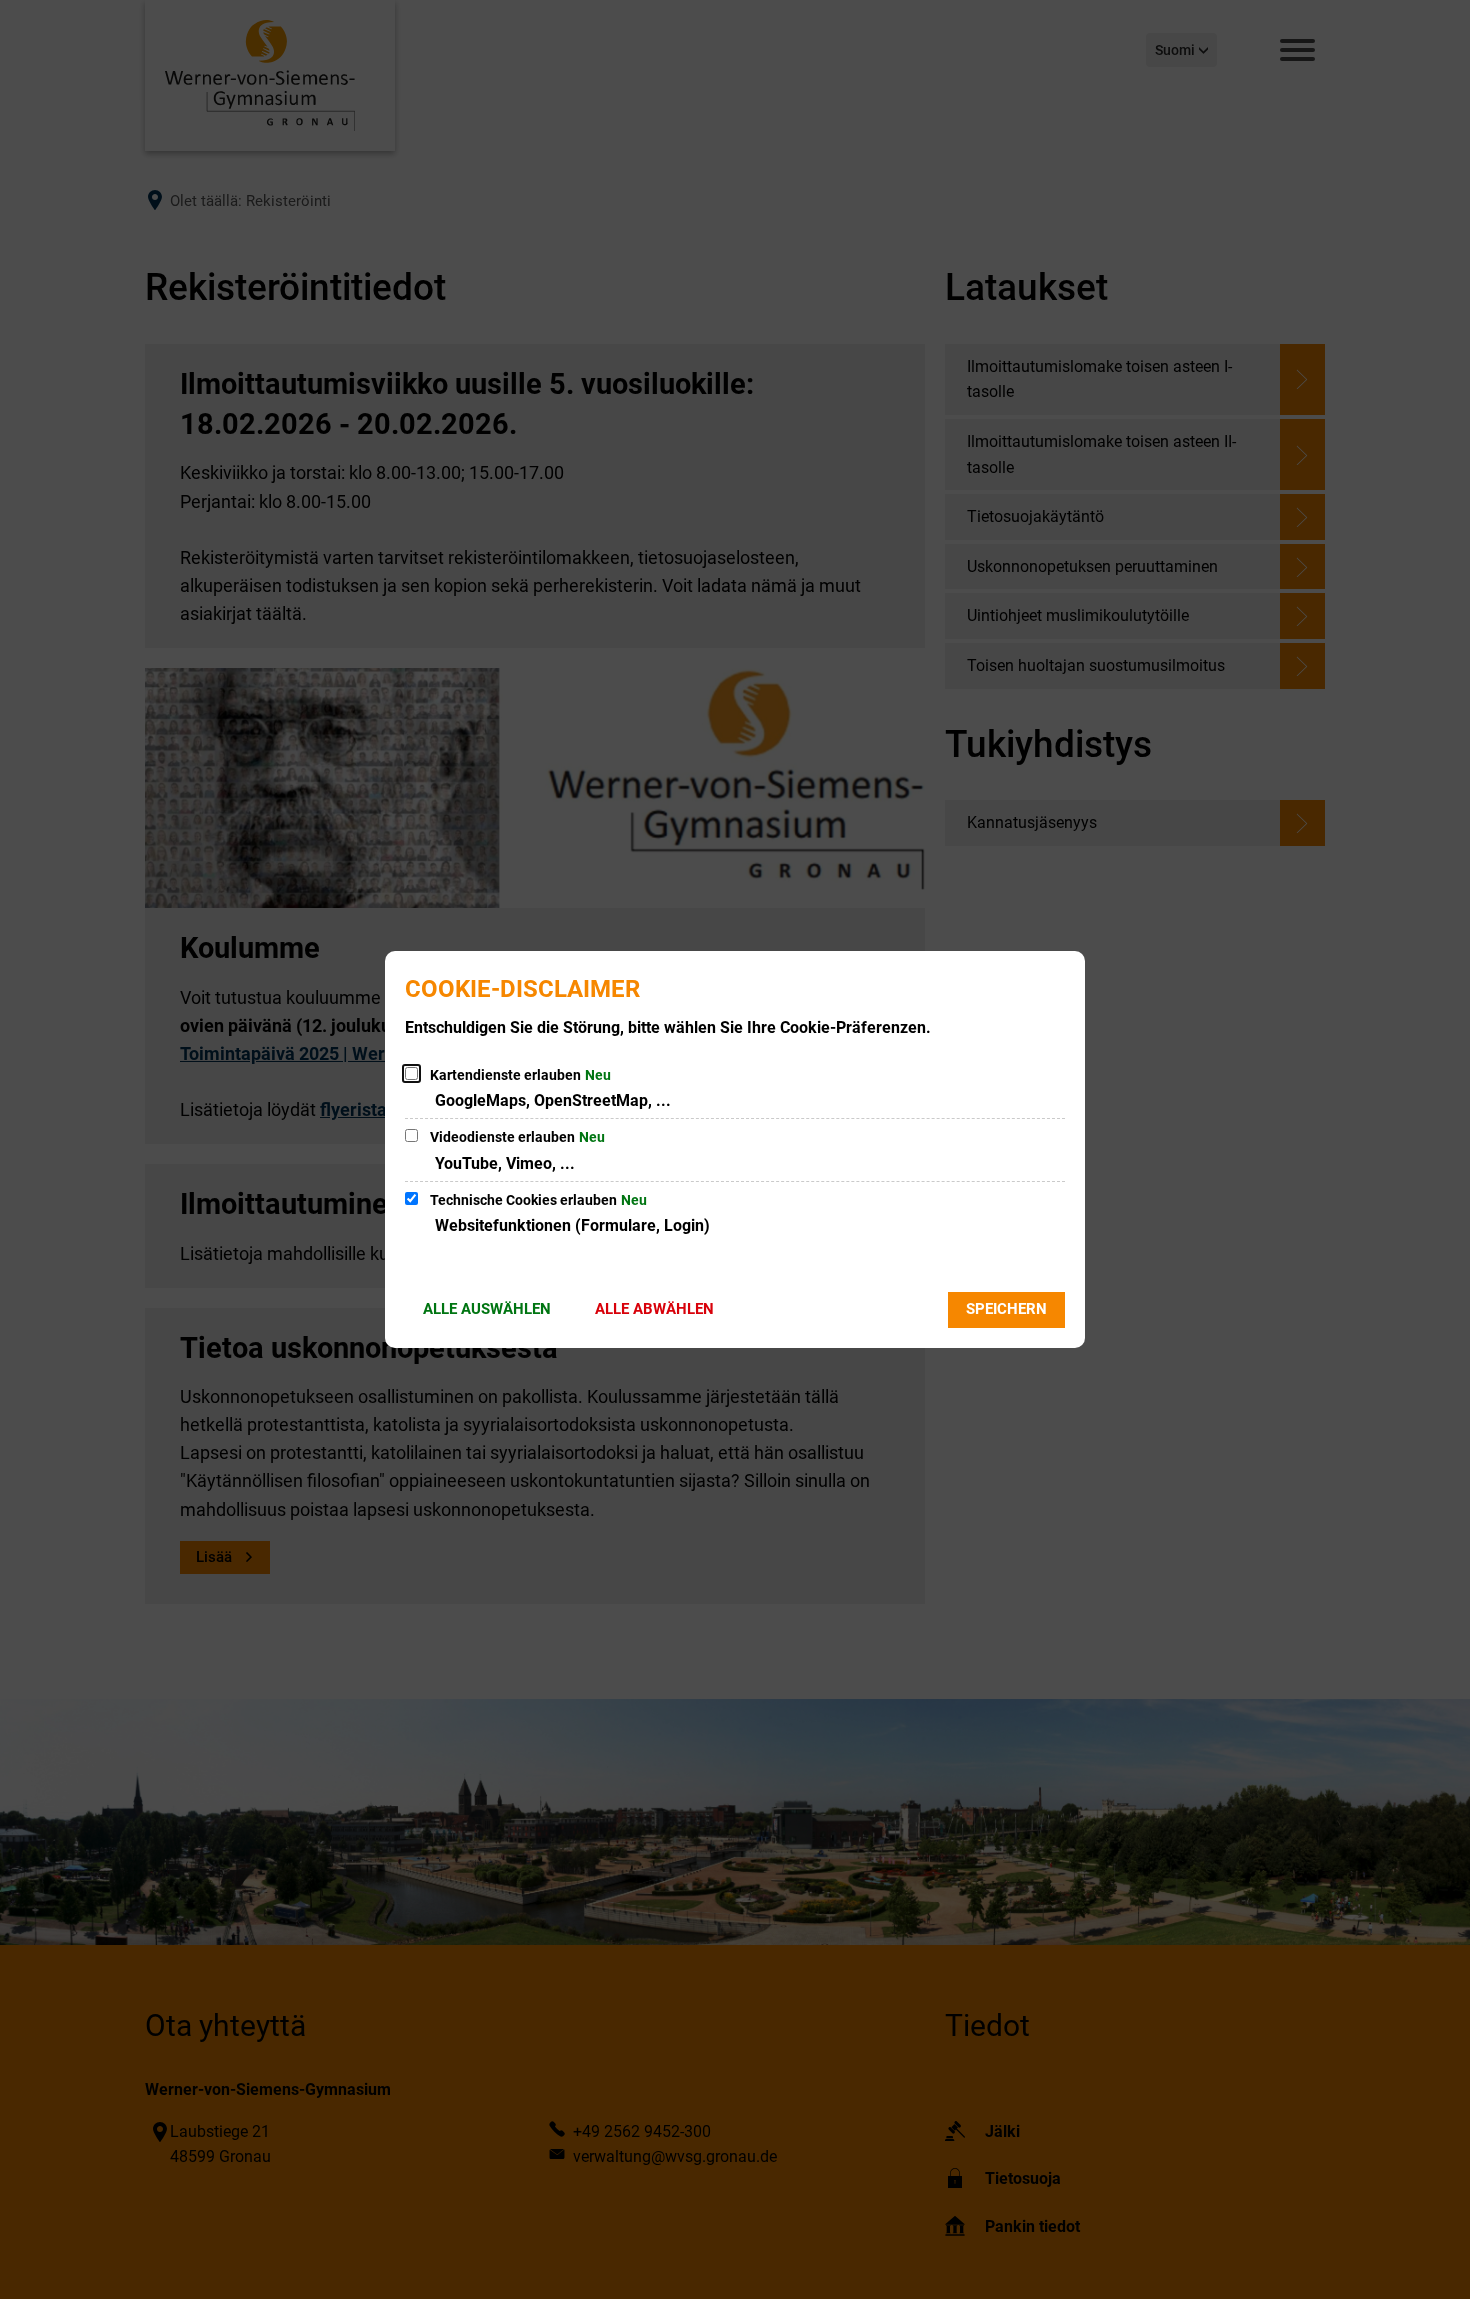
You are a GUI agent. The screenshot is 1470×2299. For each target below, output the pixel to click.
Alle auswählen (487, 1309)
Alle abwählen (654, 1309)
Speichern (1006, 1309)
